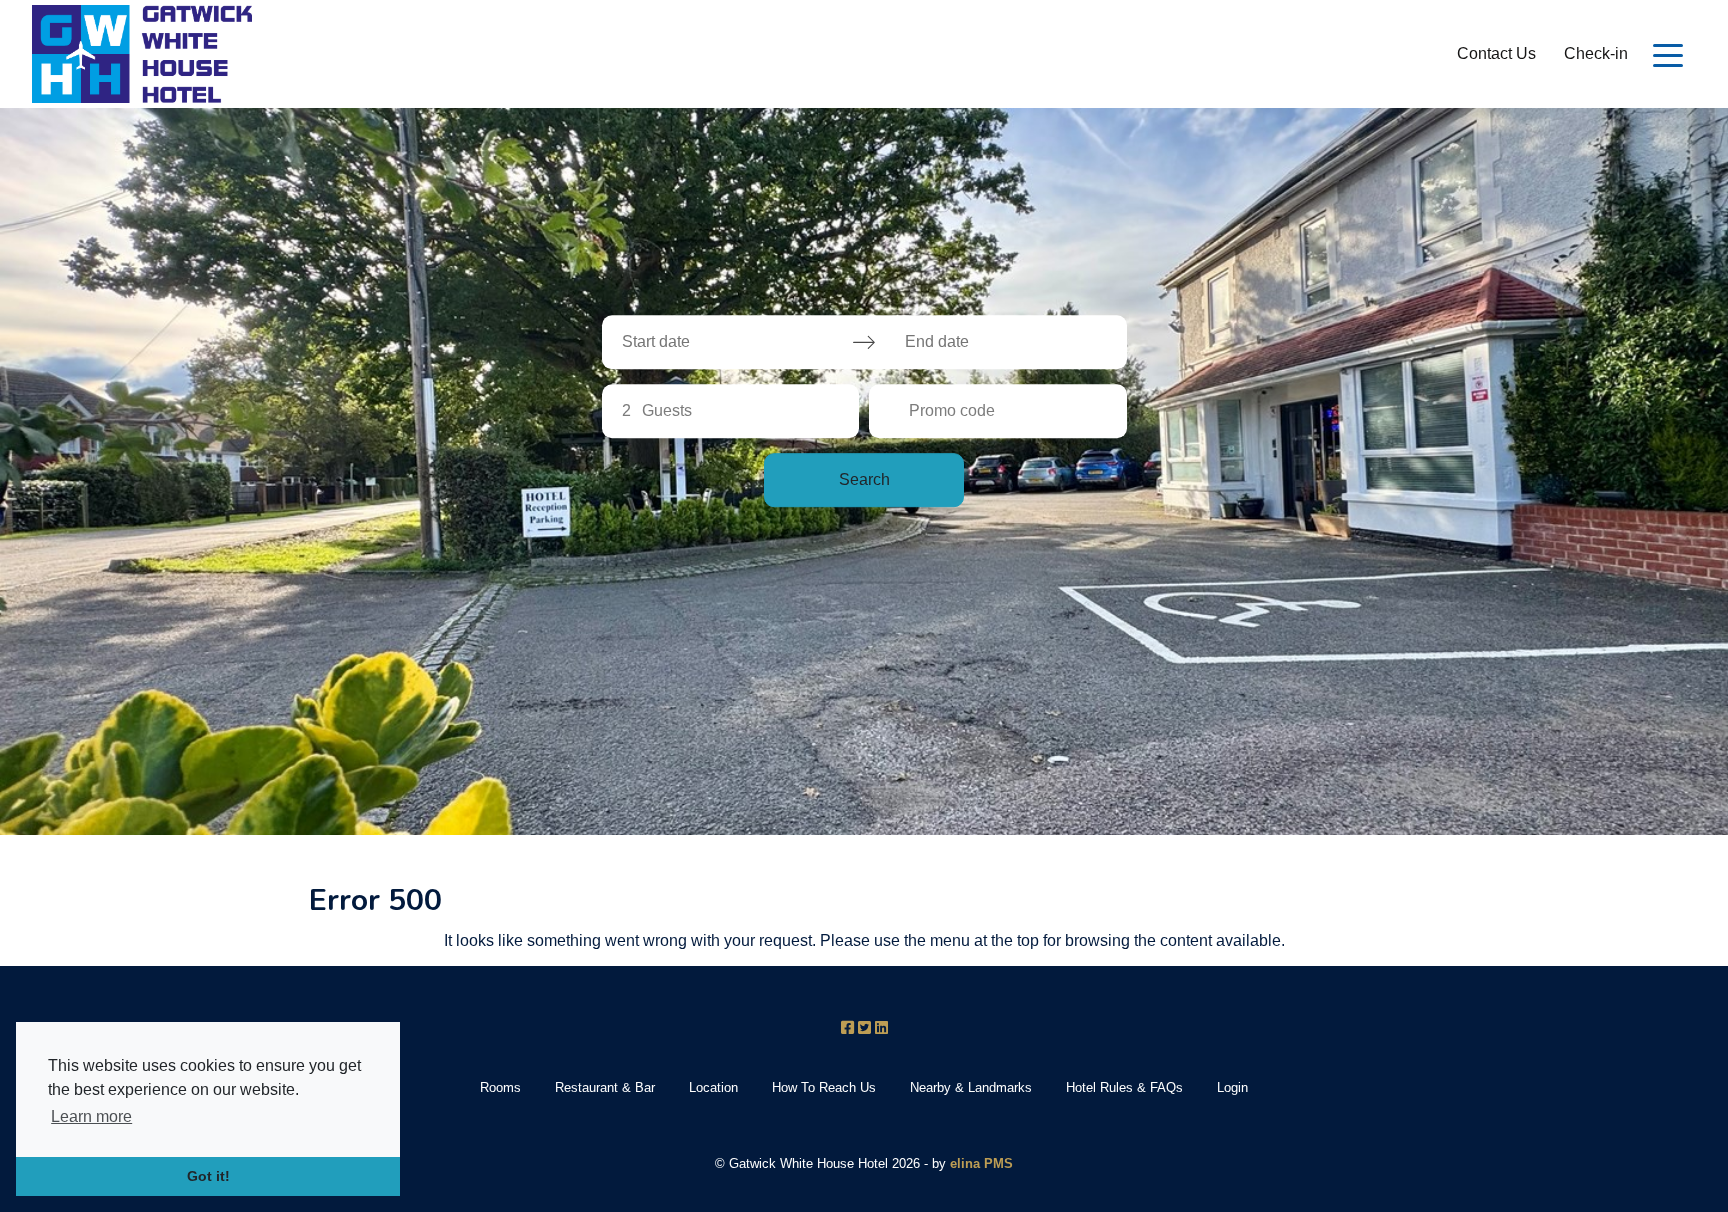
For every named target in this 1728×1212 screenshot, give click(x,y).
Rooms (500, 1087)
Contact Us (1496, 53)
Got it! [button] (208, 1176)
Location (713, 1087)
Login (1232, 1087)
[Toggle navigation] (1668, 54)
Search (864, 479)
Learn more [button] (91, 1116)
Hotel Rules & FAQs (1124, 1087)
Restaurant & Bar (605, 1087)
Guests (667, 410)
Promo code (952, 410)
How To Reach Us (824, 1087)
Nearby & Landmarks (971, 1087)
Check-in (1596, 53)
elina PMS (981, 1163)
